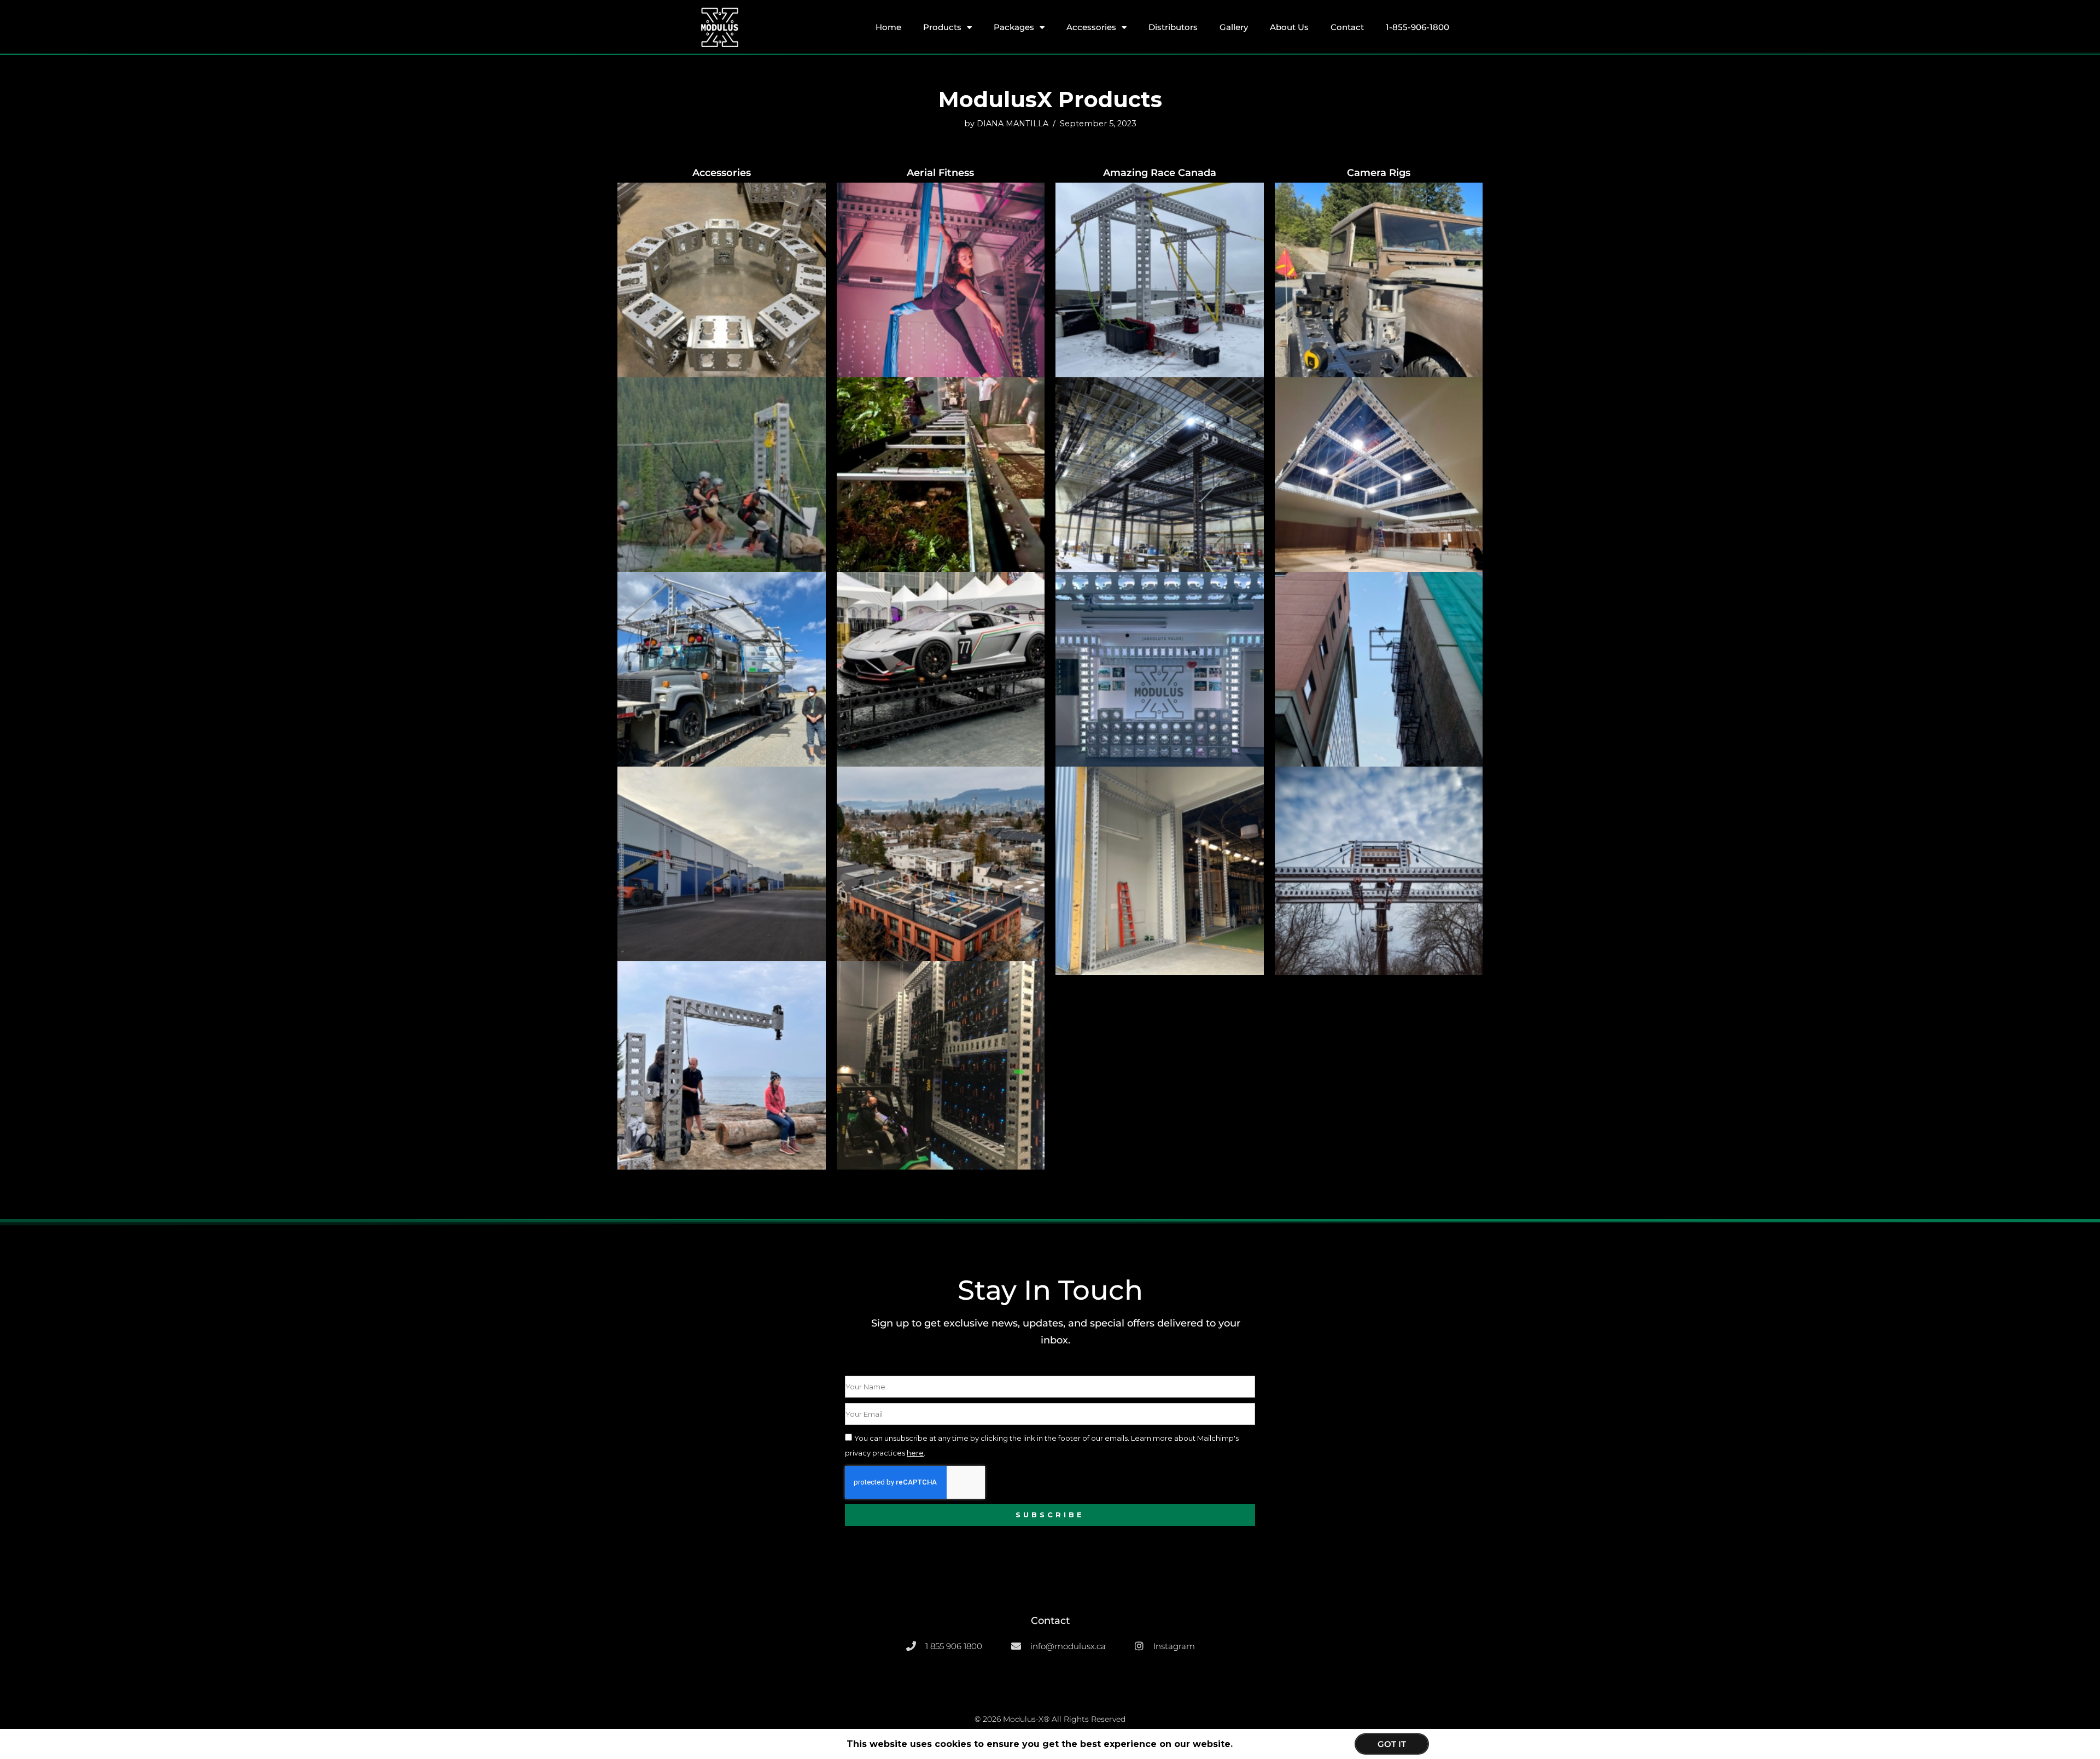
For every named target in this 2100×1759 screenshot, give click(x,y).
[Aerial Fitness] (941, 265)
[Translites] (1160, 849)
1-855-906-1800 (1417, 27)
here (915, 1453)
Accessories (1091, 27)
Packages (1014, 27)
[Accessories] (722, 265)
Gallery (1234, 27)
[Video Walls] (941, 1043)
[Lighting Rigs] (722, 654)
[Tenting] (941, 849)
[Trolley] (1379, 849)
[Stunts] (1379, 654)
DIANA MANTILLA (1013, 124)
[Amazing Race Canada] (1160, 265)
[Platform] (941, 654)
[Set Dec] (1160, 654)
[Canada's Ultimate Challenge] (722, 459)
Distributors (1173, 27)
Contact (1347, 27)
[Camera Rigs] (1379, 265)
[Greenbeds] (1160, 459)
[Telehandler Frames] (722, 849)
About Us (1289, 27)
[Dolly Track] (941, 459)
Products (942, 27)
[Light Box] (1379, 459)
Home (888, 27)
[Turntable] (722, 1043)
